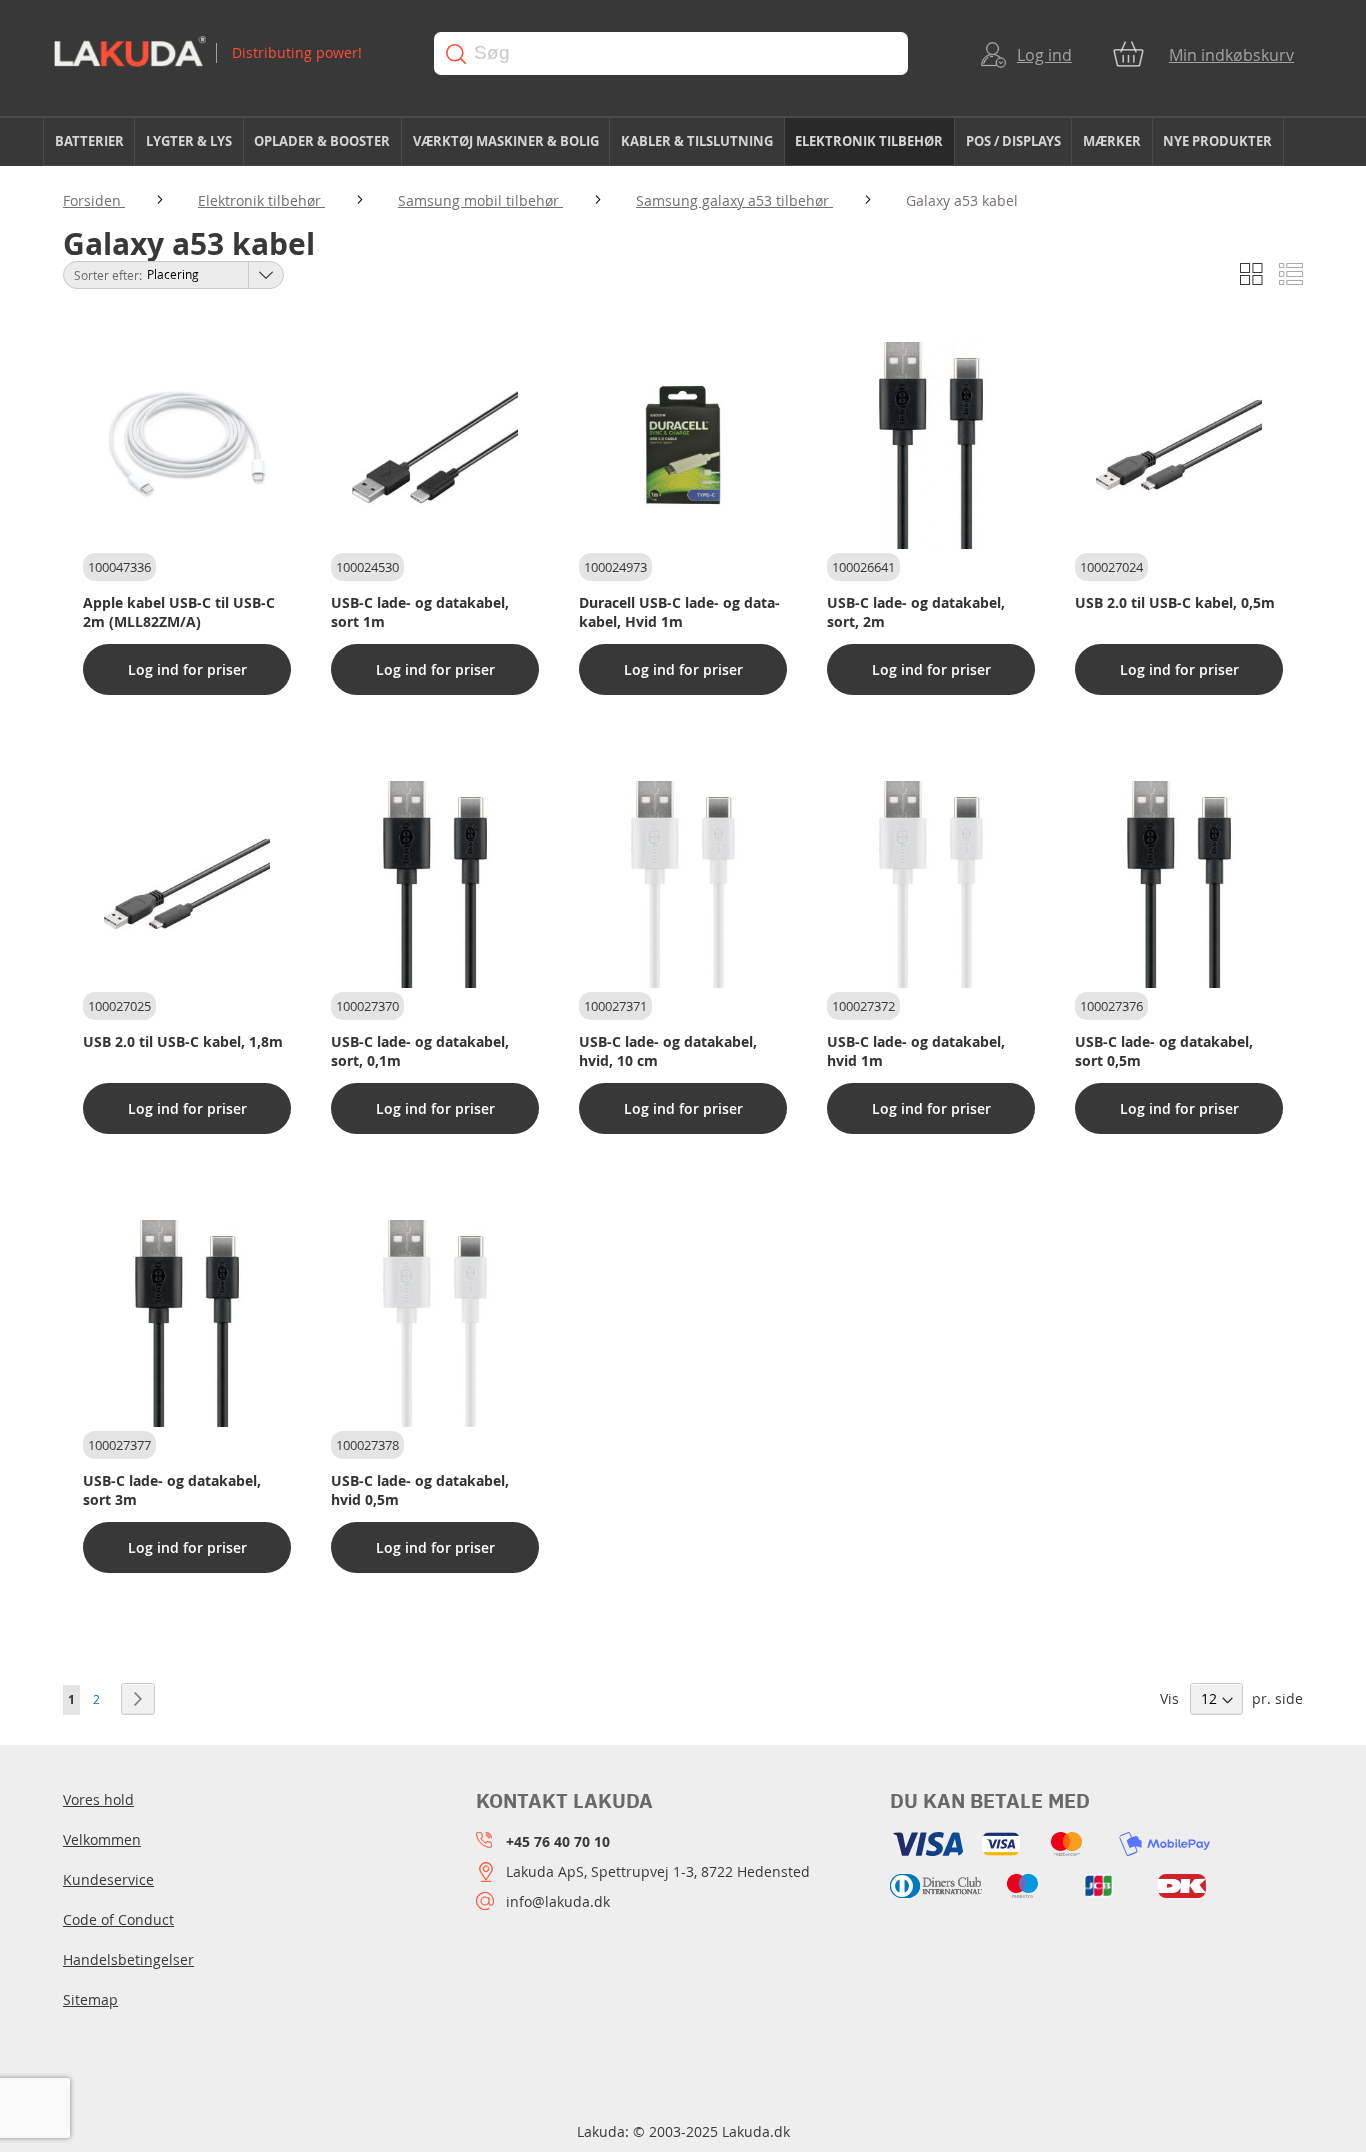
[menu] (683, 142)
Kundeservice (108, 1879)
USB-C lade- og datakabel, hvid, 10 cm (668, 1051)
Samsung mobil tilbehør (480, 200)
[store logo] (224, 53)
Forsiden (94, 200)
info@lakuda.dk (558, 1901)
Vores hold (98, 1799)
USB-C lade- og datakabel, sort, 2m (916, 612)
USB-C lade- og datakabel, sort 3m (172, 1490)
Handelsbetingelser (128, 1959)
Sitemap (90, 1999)
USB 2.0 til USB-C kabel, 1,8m (183, 1041)
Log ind (1044, 55)
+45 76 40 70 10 (558, 1841)
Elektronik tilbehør (261, 200)
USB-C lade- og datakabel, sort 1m (420, 612)
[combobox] (671, 53)
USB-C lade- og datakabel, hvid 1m (916, 1051)
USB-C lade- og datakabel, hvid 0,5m (420, 1490)
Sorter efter (106, 275)
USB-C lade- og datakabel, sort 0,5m (1164, 1051)
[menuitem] (89, 141)
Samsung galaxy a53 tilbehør (734, 200)
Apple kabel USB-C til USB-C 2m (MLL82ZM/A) (179, 612)
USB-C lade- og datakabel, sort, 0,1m (420, 1051)
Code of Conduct (118, 1919)
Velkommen (102, 1839)
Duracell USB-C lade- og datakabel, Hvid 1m (679, 612)
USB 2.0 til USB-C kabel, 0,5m (1175, 602)
